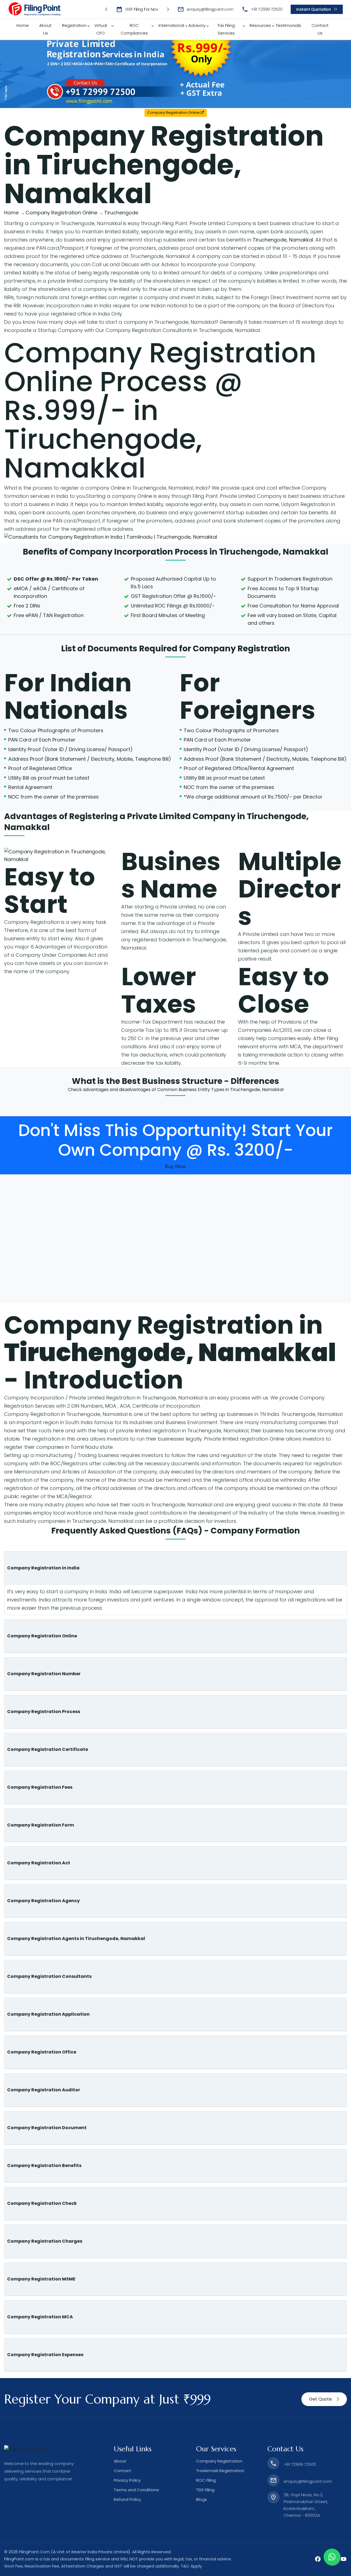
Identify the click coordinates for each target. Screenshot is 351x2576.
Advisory (197, 25)
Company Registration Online (174, 113)
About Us (45, 29)
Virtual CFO (101, 29)
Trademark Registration (220, 2471)
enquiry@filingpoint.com (210, 9)
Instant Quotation (313, 9)
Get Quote (320, 2399)
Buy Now (175, 1166)
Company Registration (241, 648)
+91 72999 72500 (267, 9)
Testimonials (288, 25)
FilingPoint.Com (34, 2552)
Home (23, 25)
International (171, 25)
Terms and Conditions (136, 2490)
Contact (123, 2471)
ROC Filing (206, 2480)
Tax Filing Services (226, 29)
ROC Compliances (134, 29)
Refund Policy (127, 2499)
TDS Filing (205, 2490)
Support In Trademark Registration (290, 579)
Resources (260, 25)
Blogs (202, 2499)
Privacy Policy (127, 2480)
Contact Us (320, 29)
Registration (74, 25)
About (120, 2461)
